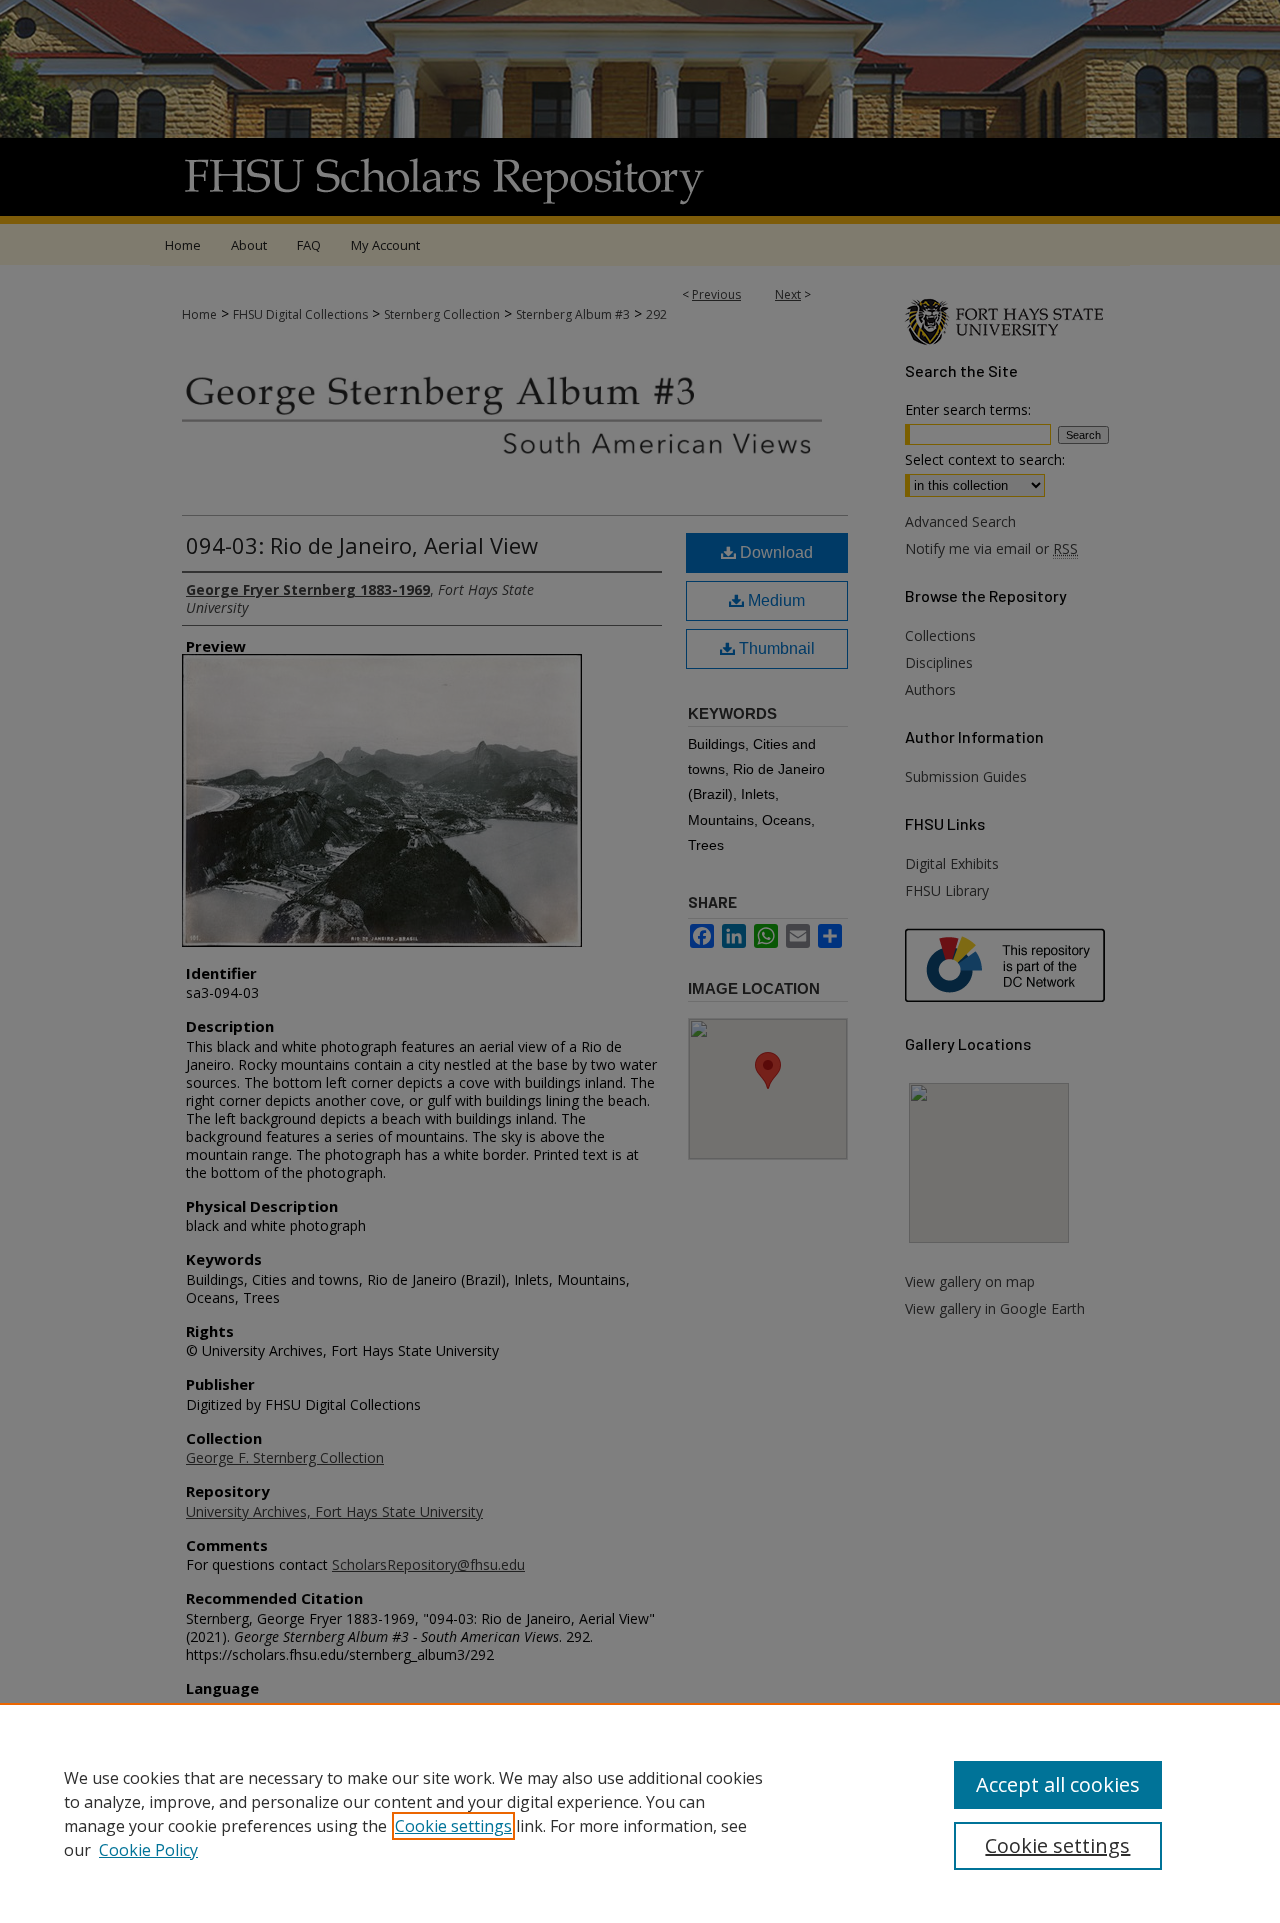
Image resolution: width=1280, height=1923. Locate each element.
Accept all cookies (1058, 1784)
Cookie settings (453, 1826)
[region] (640, 1813)
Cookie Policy (148, 1850)
